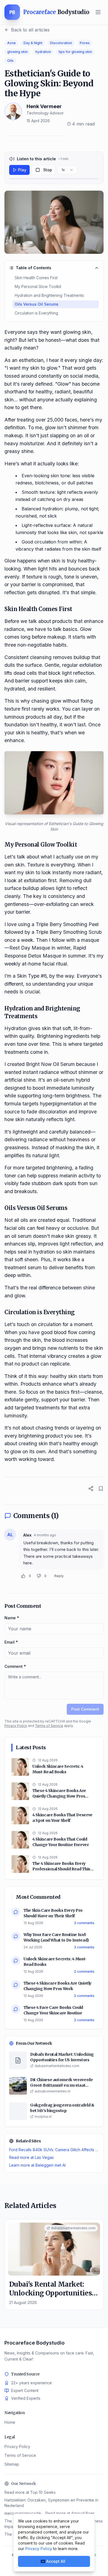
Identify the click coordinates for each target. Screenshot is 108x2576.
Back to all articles (30, 30)
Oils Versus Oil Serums (37, 304)
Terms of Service (49, 1726)
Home (10, 2422)
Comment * (15, 1666)
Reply (59, 1576)
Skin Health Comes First (36, 278)
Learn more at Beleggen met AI (37, 2165)
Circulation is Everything (36, 313)
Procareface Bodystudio (34, 2343)
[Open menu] (98, 12)
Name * (12, 1618)
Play (22, 170)
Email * (11, 1642)
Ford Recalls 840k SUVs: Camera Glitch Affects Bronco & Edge (54, 2150)
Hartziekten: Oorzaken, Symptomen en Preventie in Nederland (51, 2503)
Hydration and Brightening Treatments (49, 295)
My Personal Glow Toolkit (38, 286)
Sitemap (12, 2464)
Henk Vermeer (44, 106)
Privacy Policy (16, 1726)
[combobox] (68, 170)
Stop (48, 170)
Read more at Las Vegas (31, 2157)
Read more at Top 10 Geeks (30, 2492)
